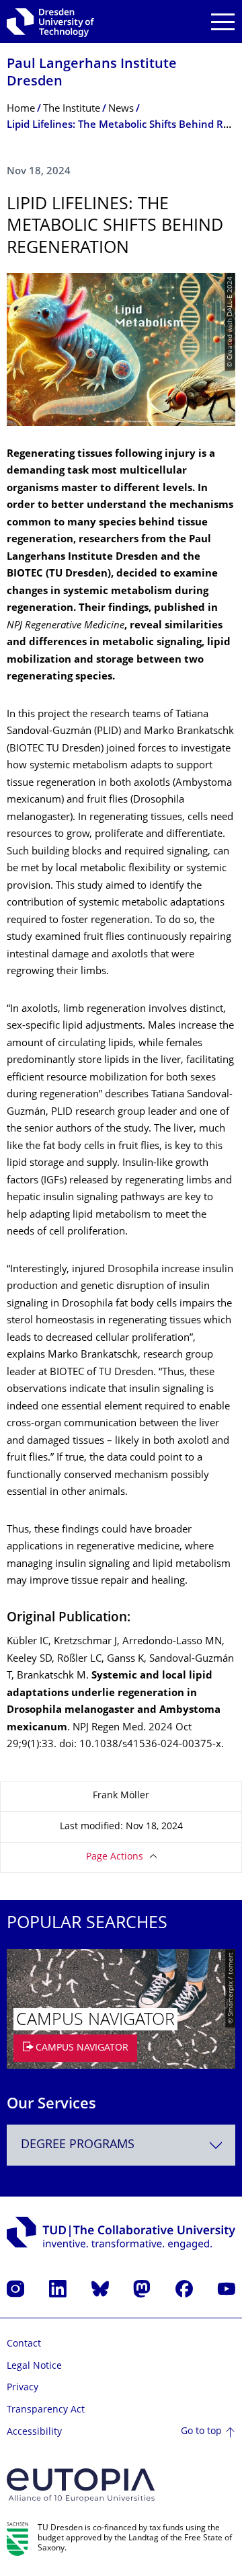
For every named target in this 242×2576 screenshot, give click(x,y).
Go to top (201, 2432)
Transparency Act (46, 2410)
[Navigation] (223, 22)
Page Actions (115, 1857)
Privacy (23, 2388)
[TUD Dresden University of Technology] (50, 22)
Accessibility (34, 2432)
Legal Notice (34, 2366)
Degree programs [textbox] (78, 2145)
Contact (24, 2344)
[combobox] (121, 2145)
